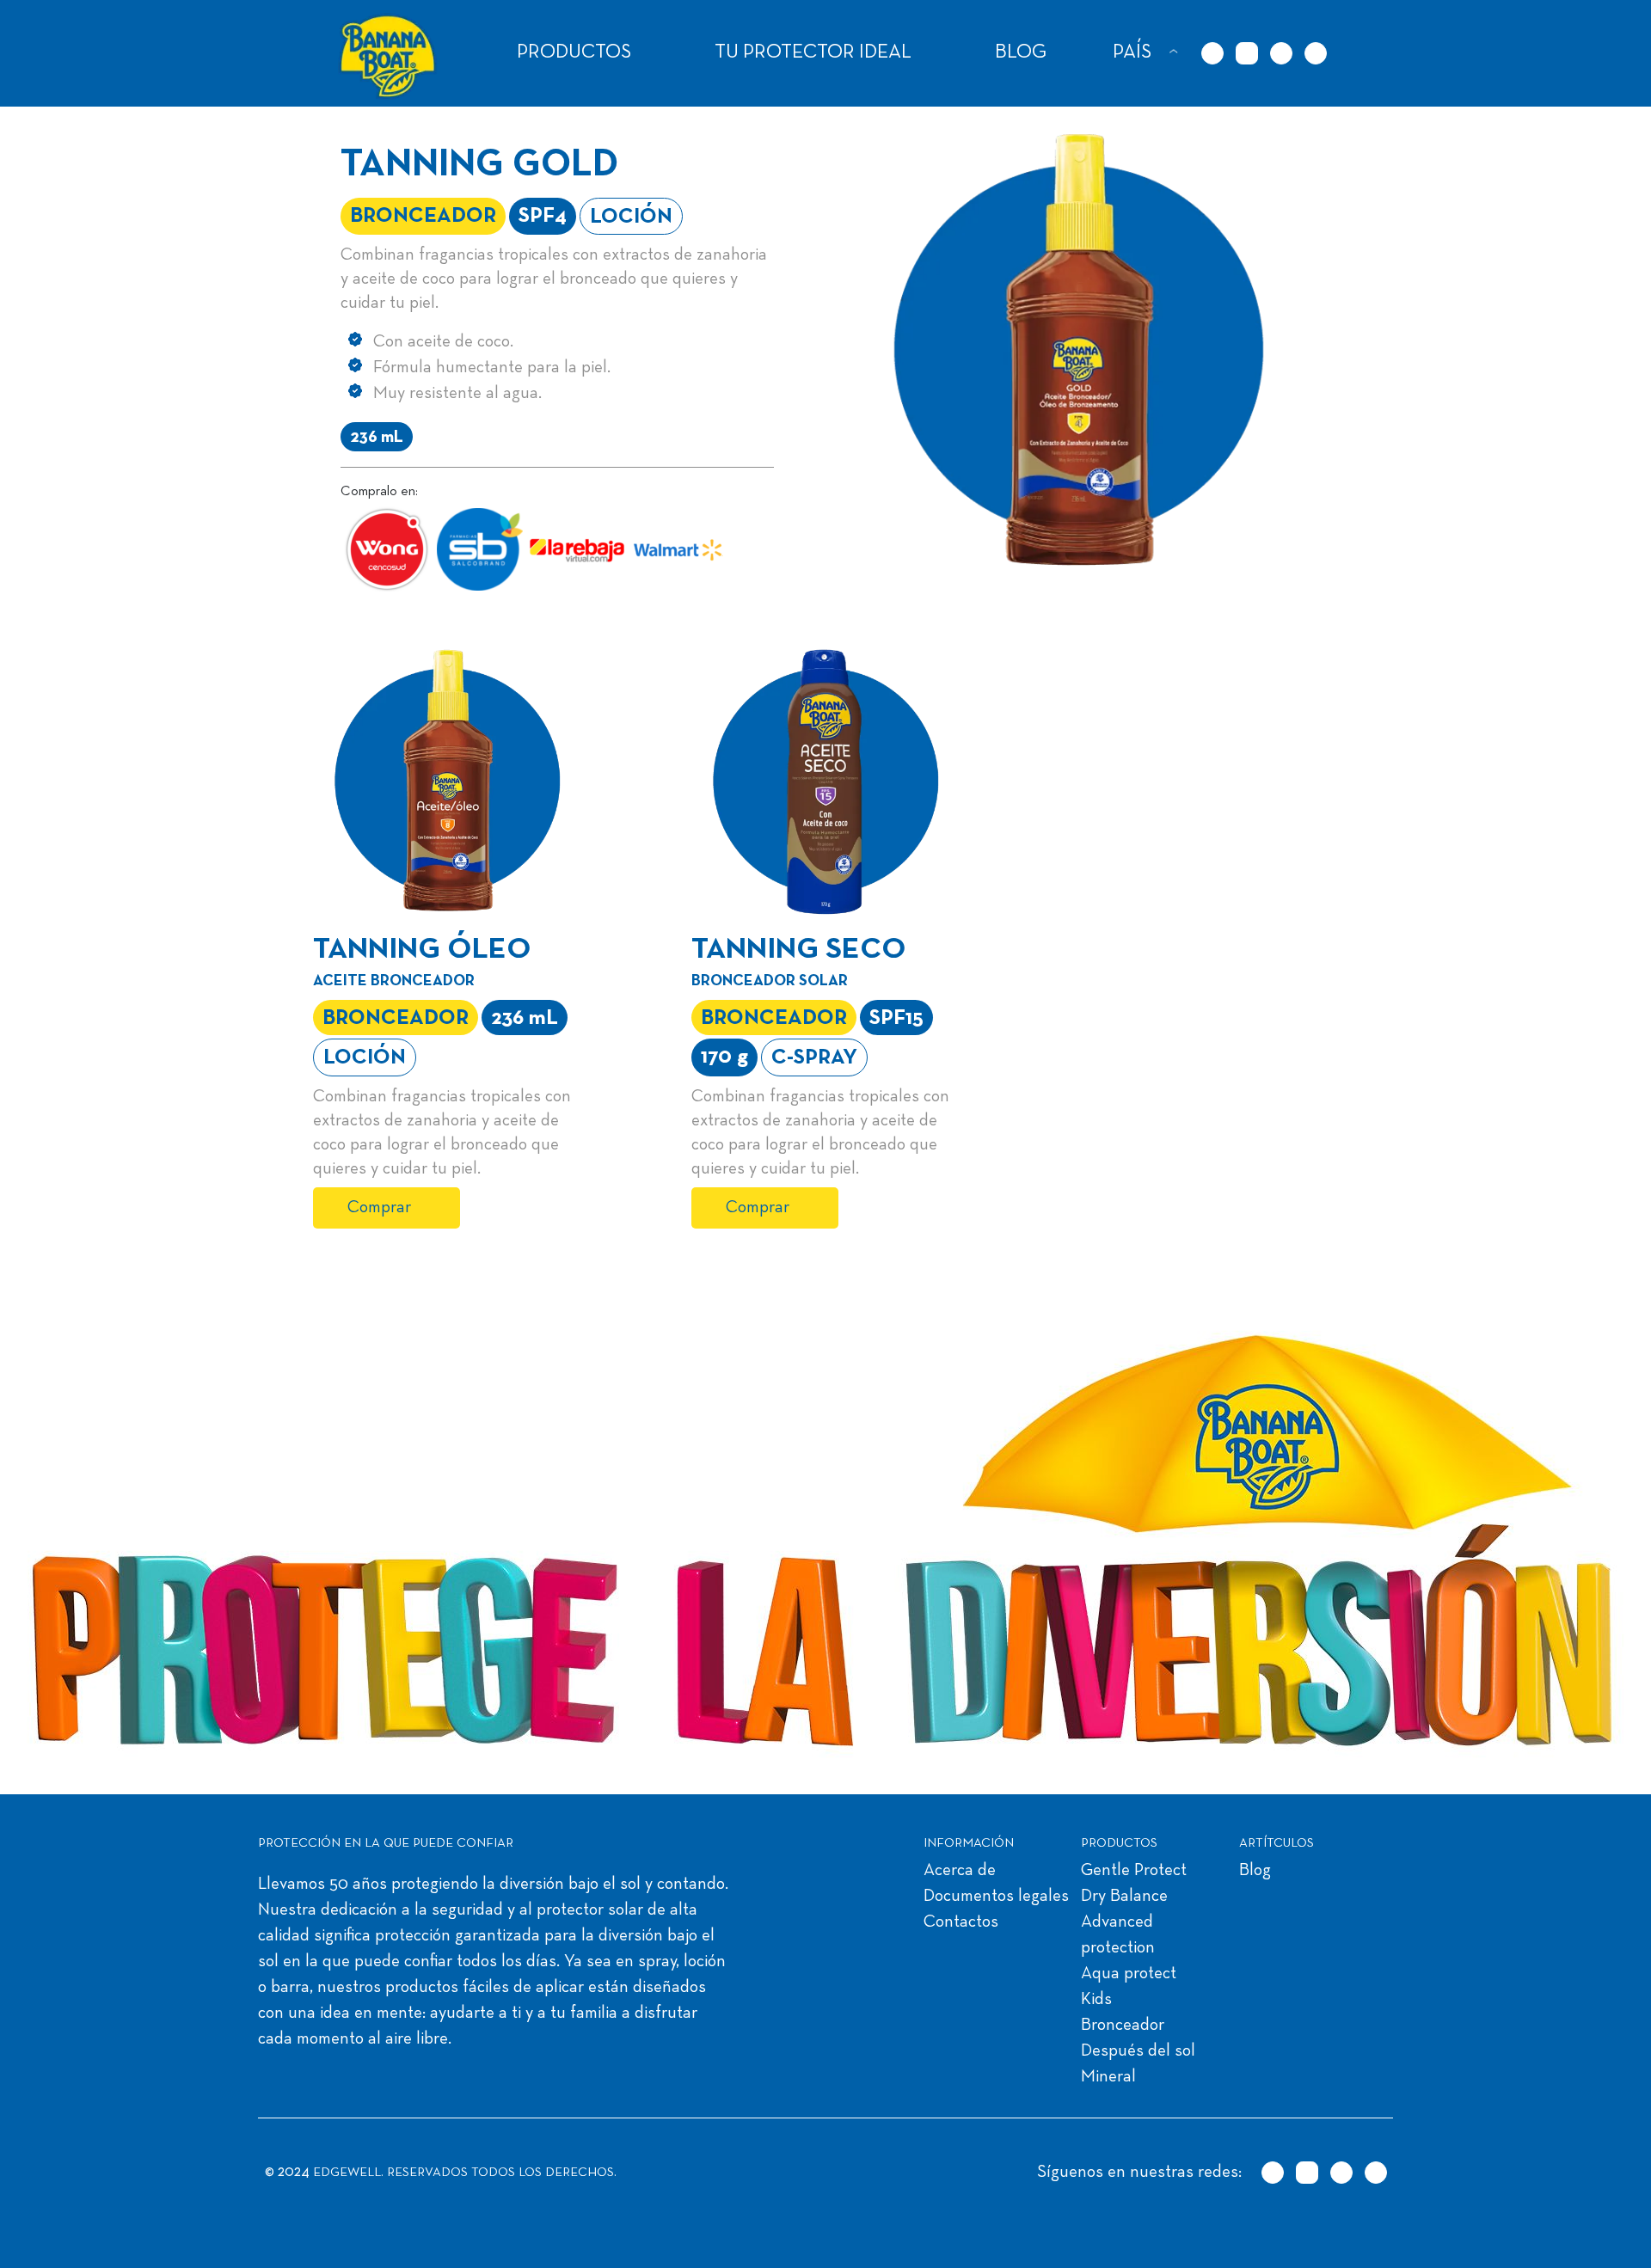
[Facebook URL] (1281, 53)
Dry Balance (1124, 1897)
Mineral (1108, 2077)
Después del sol (1138, 2051)
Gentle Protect (1134, 1871)
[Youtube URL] (1316, 53)
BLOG (1021, 53)
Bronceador (1123, 2026)
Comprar (379, 1208)
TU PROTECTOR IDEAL (813, 53)
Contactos (961, 1922)
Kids (1096, 2000)
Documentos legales (996, 1897)
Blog (1255, 1871)
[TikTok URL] (1212, 53)
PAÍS (1132, 53)
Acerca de (960, 1871)
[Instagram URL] (1247, 53)
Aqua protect (1129, 1974)
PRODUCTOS (574, 53)
